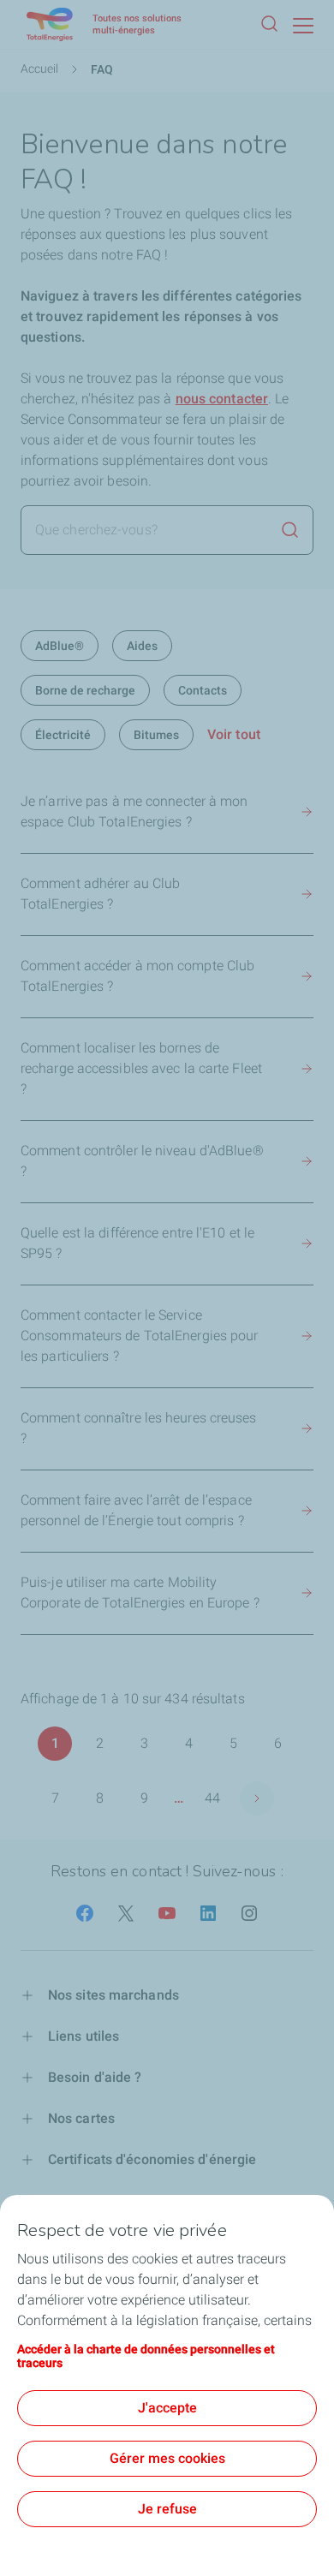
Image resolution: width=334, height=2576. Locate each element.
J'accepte (167, 2408)
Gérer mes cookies (167, 2458)
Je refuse (167, 2509)
